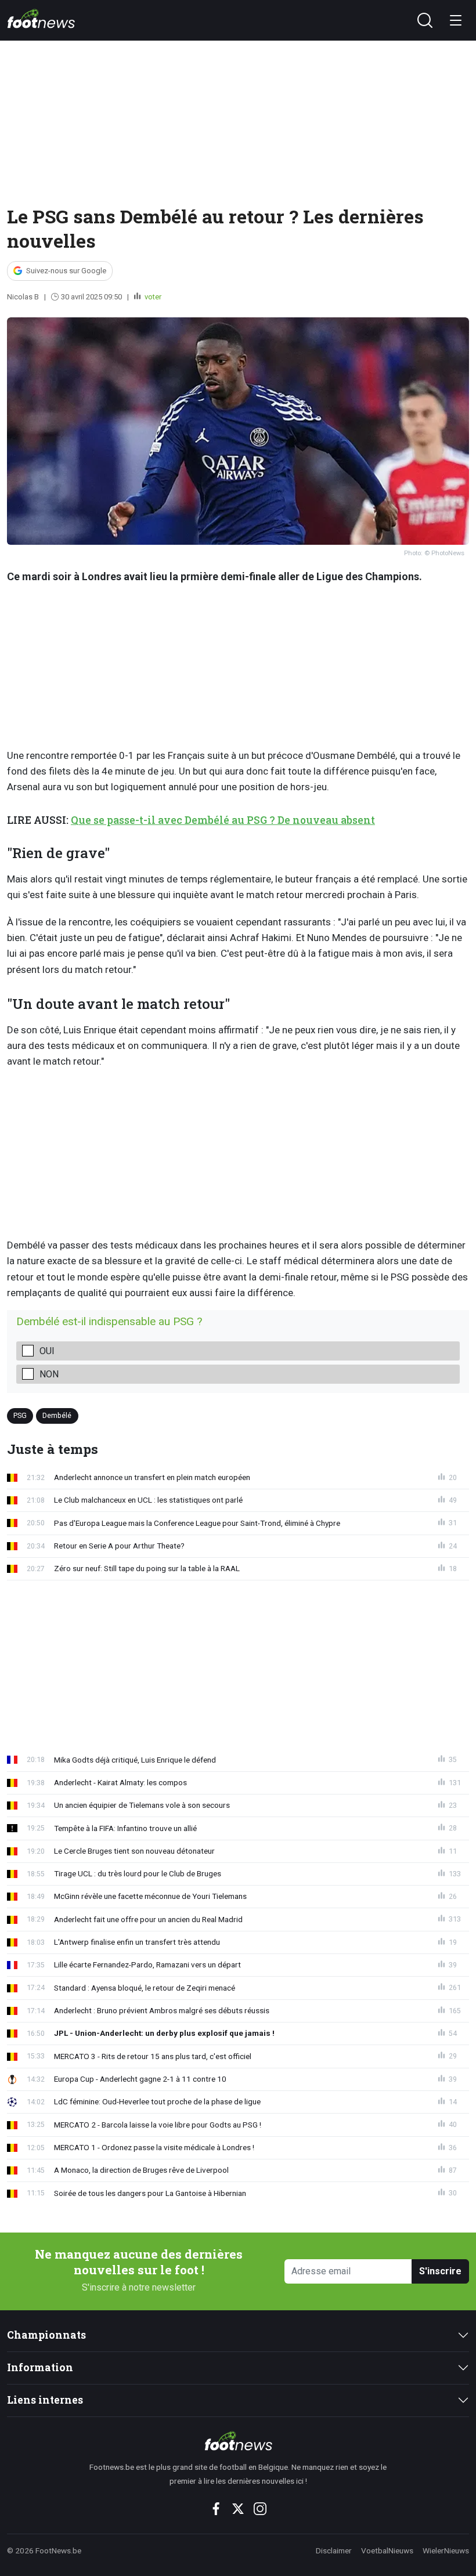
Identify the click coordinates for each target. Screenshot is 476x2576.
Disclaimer (334, 2550)
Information (40, 2367)
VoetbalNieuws (387, 2550)
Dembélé (57, 1415)
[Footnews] (238, 2441)
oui (47, 1351)
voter (152, 297)
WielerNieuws (446, 2550)
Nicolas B (23, 297)
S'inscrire (440, 2271)
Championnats (46, 2335)
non (49, 1374)
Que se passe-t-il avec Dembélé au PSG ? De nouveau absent (223, 820)
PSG (20, 1415)
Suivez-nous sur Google (66, 271)
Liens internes (45, 2400)
